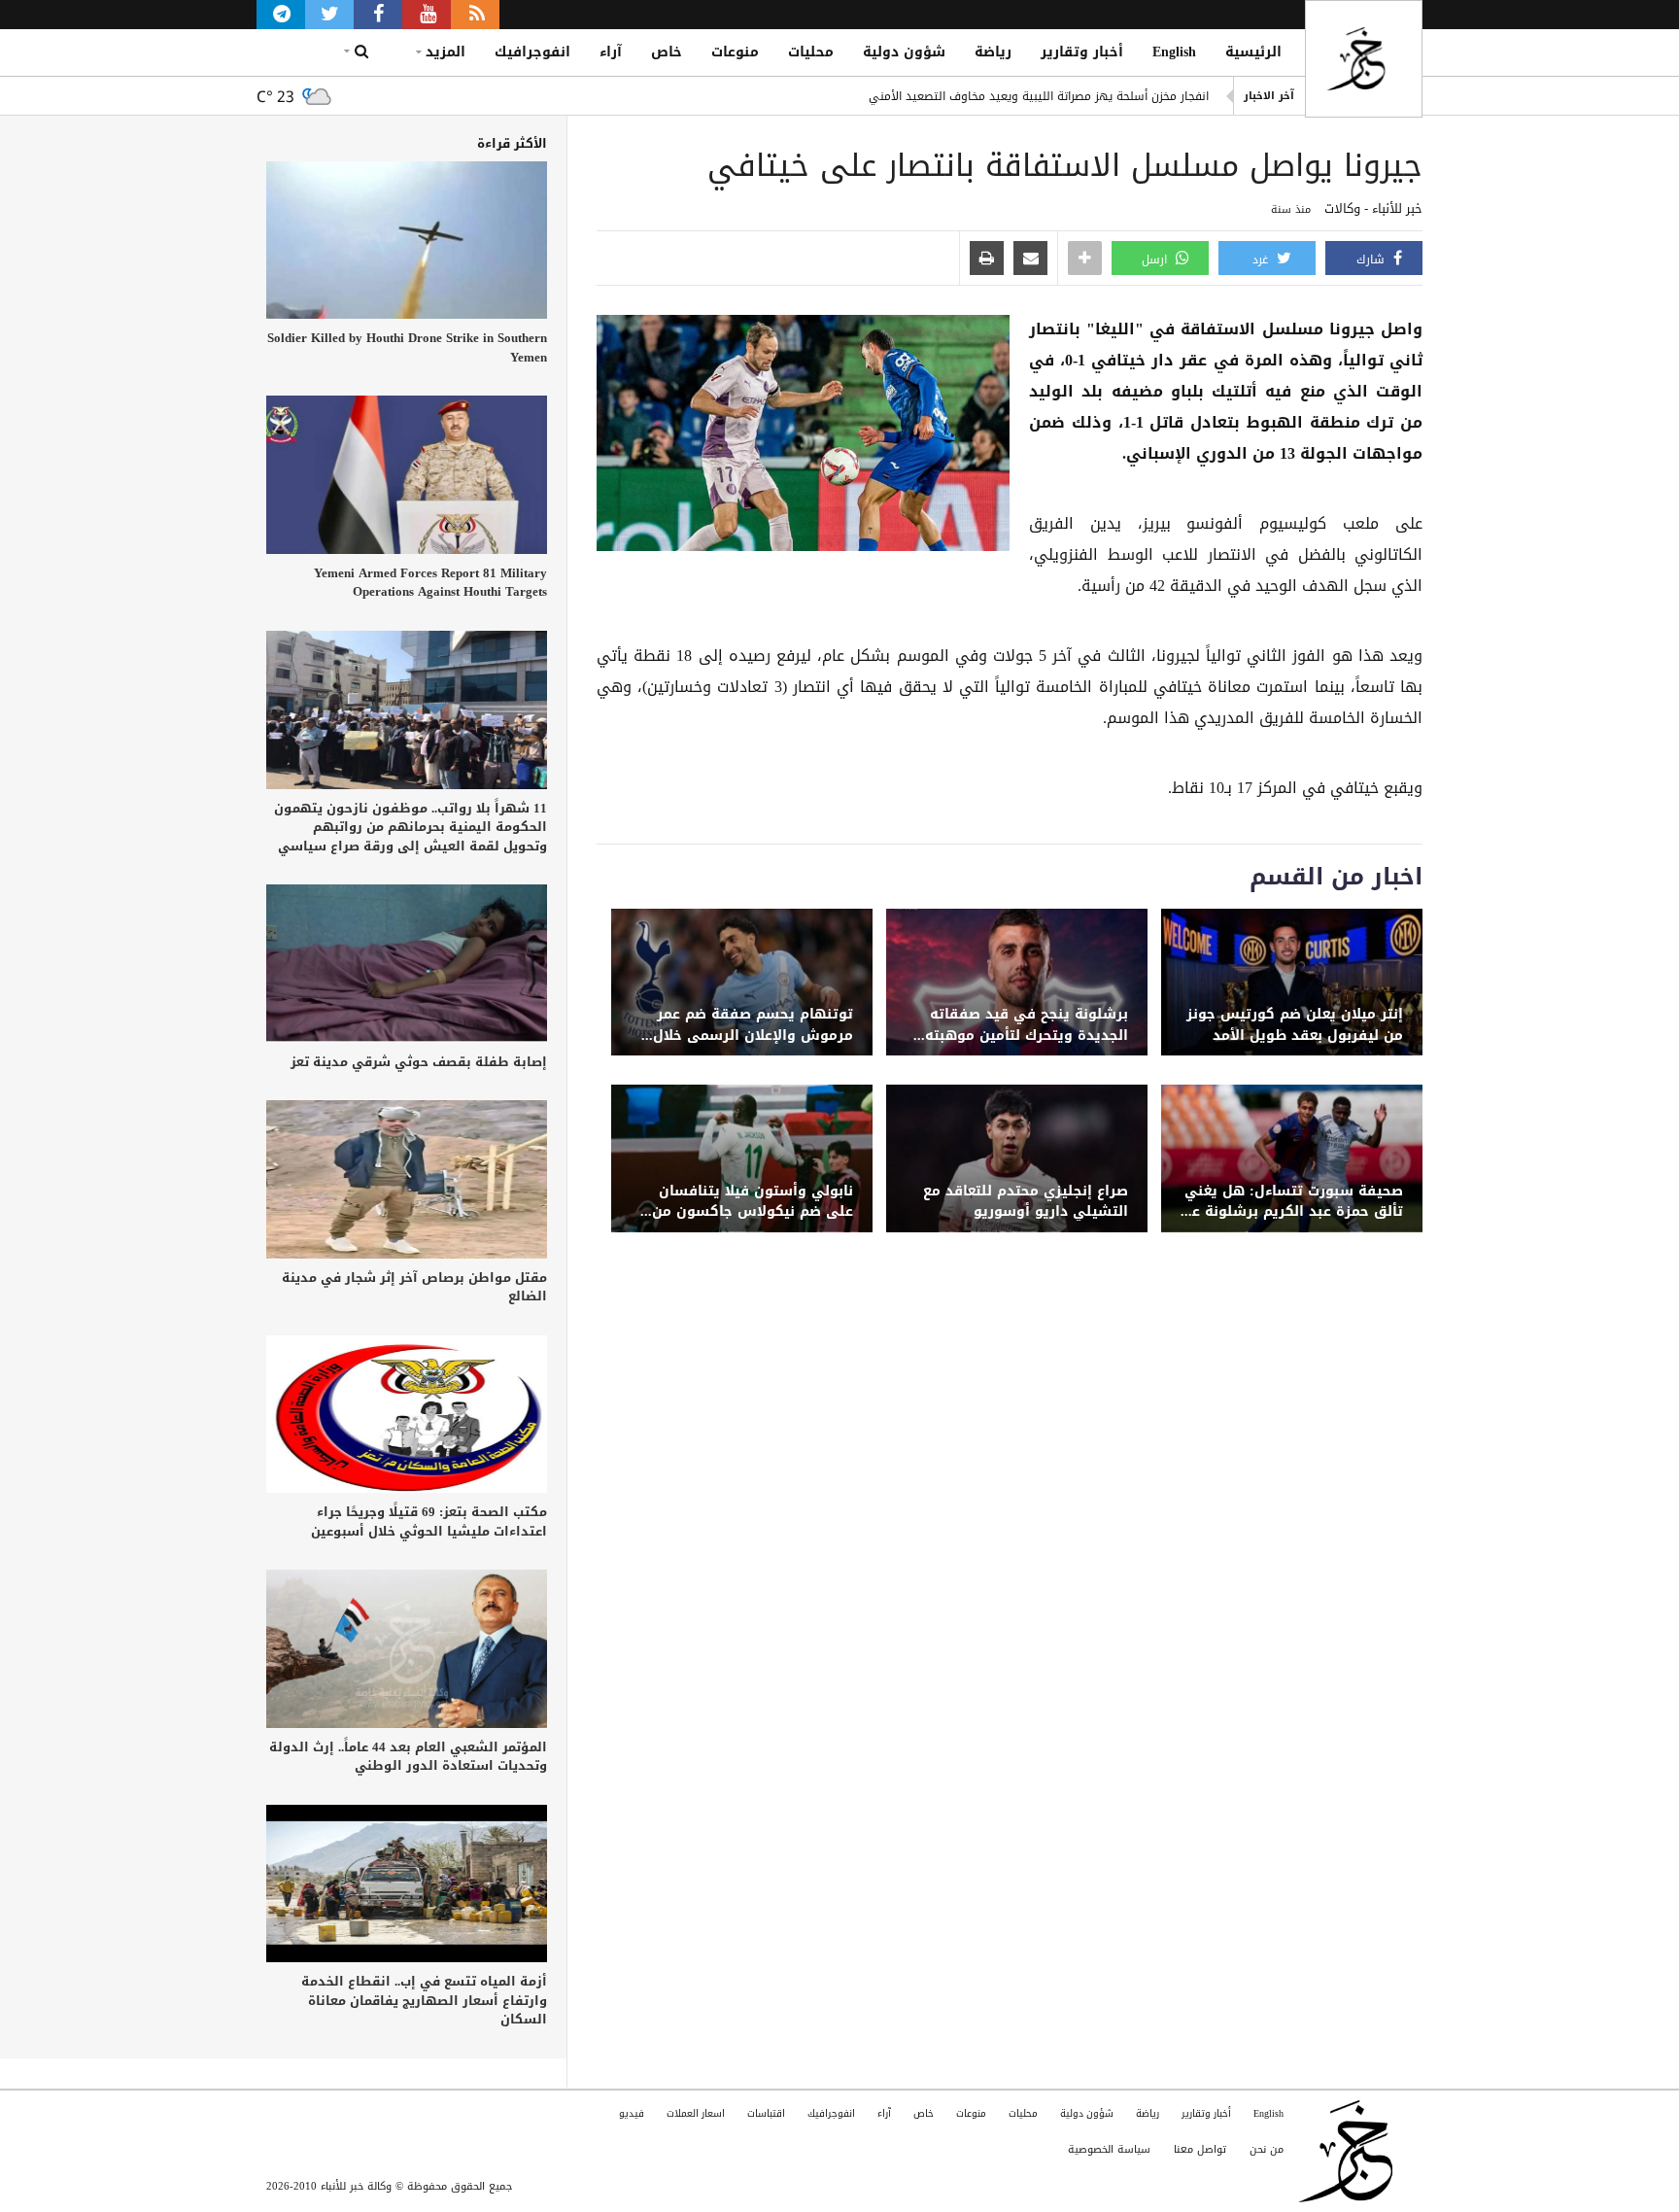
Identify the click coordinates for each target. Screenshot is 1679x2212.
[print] (987, 259)
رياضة (993, 52)
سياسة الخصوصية (1109, 2149)
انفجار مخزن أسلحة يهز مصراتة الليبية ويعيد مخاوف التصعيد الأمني (1039, 96)
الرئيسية (1253, 52)
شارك (1372, 259)
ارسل (1156, 259)
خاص (667, 52)
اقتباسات (766, 2113)
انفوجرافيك (532, 52)
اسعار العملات (696, 2113)
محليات (811, 52)
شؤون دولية (904, 52)
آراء (611, 52)
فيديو (632, 2113)
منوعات (735, 52)
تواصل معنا (1200, 2149)
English (1174, 52)
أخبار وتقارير (1082, 52)
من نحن (1267, 2149)
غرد (1262, 259)
